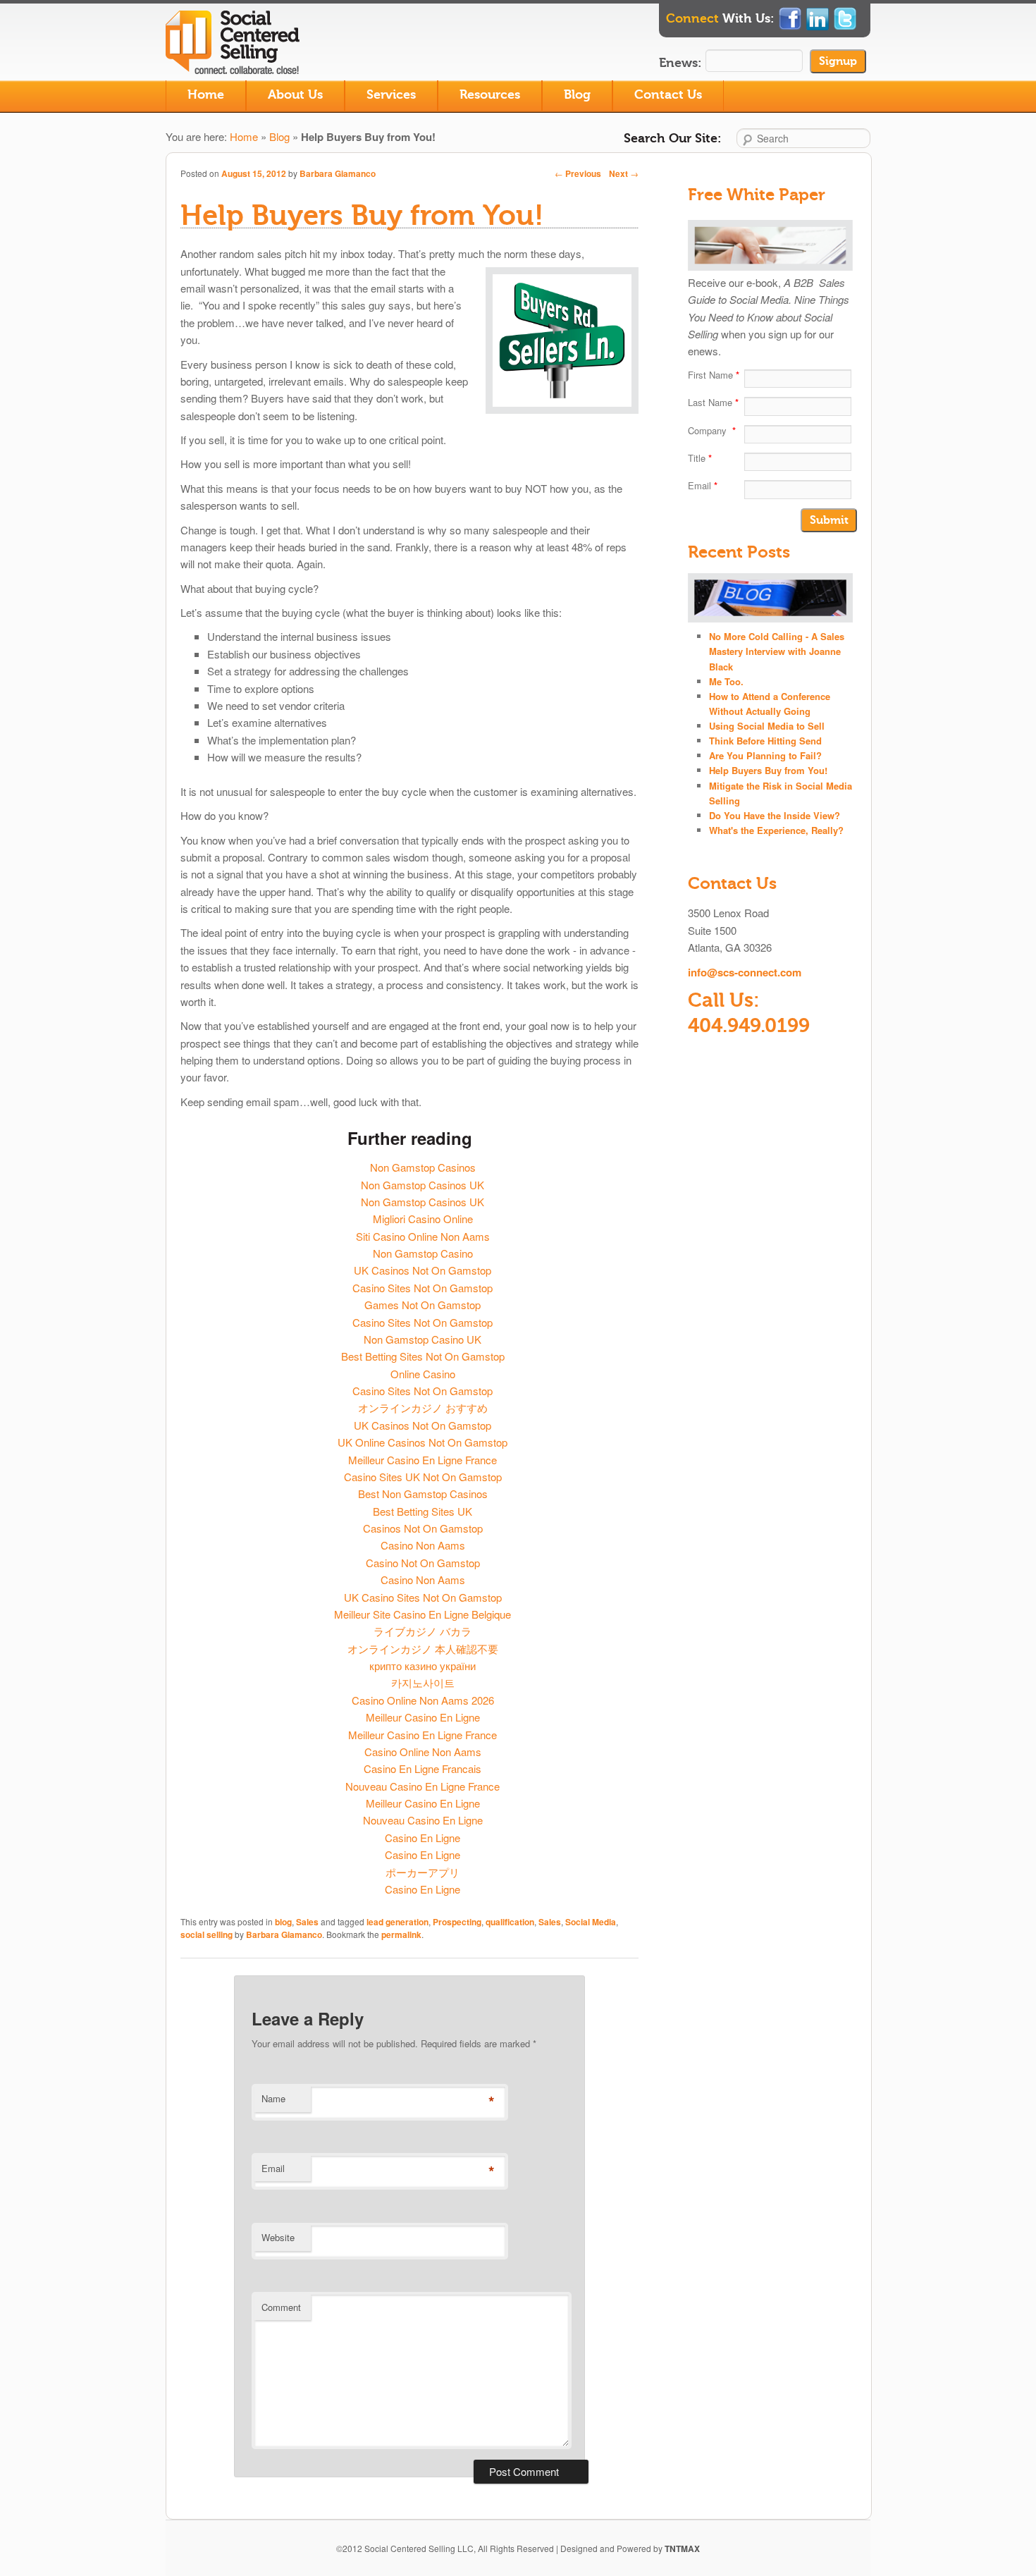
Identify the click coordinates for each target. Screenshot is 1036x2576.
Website (278, 2237)
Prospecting (457, 1922)
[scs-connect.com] (236, 65)
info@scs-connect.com (745, 972)
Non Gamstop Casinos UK (423, 1185)
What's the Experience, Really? (776, 830)
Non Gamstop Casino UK (423, 1339)
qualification (510, 1922)
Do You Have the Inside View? (775, 815)
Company (712, 430)
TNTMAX (682, 2549)
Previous (578, 173)
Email (273, 2168)
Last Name (713, 402)
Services (391, 95)
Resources (490, 95)
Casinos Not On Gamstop (423, 1528)
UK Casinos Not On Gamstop (423, 1270)
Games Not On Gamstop (423, 1305)
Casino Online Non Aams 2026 (423, 1700)
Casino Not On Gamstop (423, 1563)
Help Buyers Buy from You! (768, 770)
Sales (307, 1922)
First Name (714, 375)
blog (283, 1922)
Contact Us (668, 95)
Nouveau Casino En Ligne (423, 1820)
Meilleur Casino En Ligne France (423, 1460)
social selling (206, 1934)
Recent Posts (739, 552)
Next (624, 173)
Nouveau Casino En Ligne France (423, 1786)
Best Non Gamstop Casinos (423, 1494)
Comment (281, 2307)
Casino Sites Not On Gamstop (423, 1288)
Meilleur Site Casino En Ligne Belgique (423, 1614)
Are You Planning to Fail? (765, 755)
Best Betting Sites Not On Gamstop (423, 1356)
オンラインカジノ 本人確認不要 (423, 1649)
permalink (401, 1934)
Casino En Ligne (423, 1838)
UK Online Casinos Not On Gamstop (423, 1442)
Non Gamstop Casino (423, 1253)
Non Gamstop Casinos (423, 1167)
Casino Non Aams (423, 1545)
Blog (577, 95)
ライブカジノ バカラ (423, 1631)
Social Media (591, 1922)
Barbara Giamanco (338, 173)
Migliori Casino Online (423, 1219)
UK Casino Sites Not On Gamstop (423, 1597)
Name (273, 2098)
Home (206, 95)
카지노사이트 (423, 1682)
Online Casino (423, 1374)
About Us (295, 95)
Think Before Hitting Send (765, 741)
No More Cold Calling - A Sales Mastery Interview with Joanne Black (777, 651)
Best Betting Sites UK (423, 1511)
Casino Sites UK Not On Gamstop (423, 1477)
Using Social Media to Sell (767, 726)
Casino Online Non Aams (423, 1752)
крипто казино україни (423, 1666)
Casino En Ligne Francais (423, 1768)
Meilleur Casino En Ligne (423, 1717)
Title (700, 458)
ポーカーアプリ (423, 1872)
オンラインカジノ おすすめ (423, 1407)
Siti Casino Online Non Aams (423, 1236)
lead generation (397, 1922)
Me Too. (726, 681)
